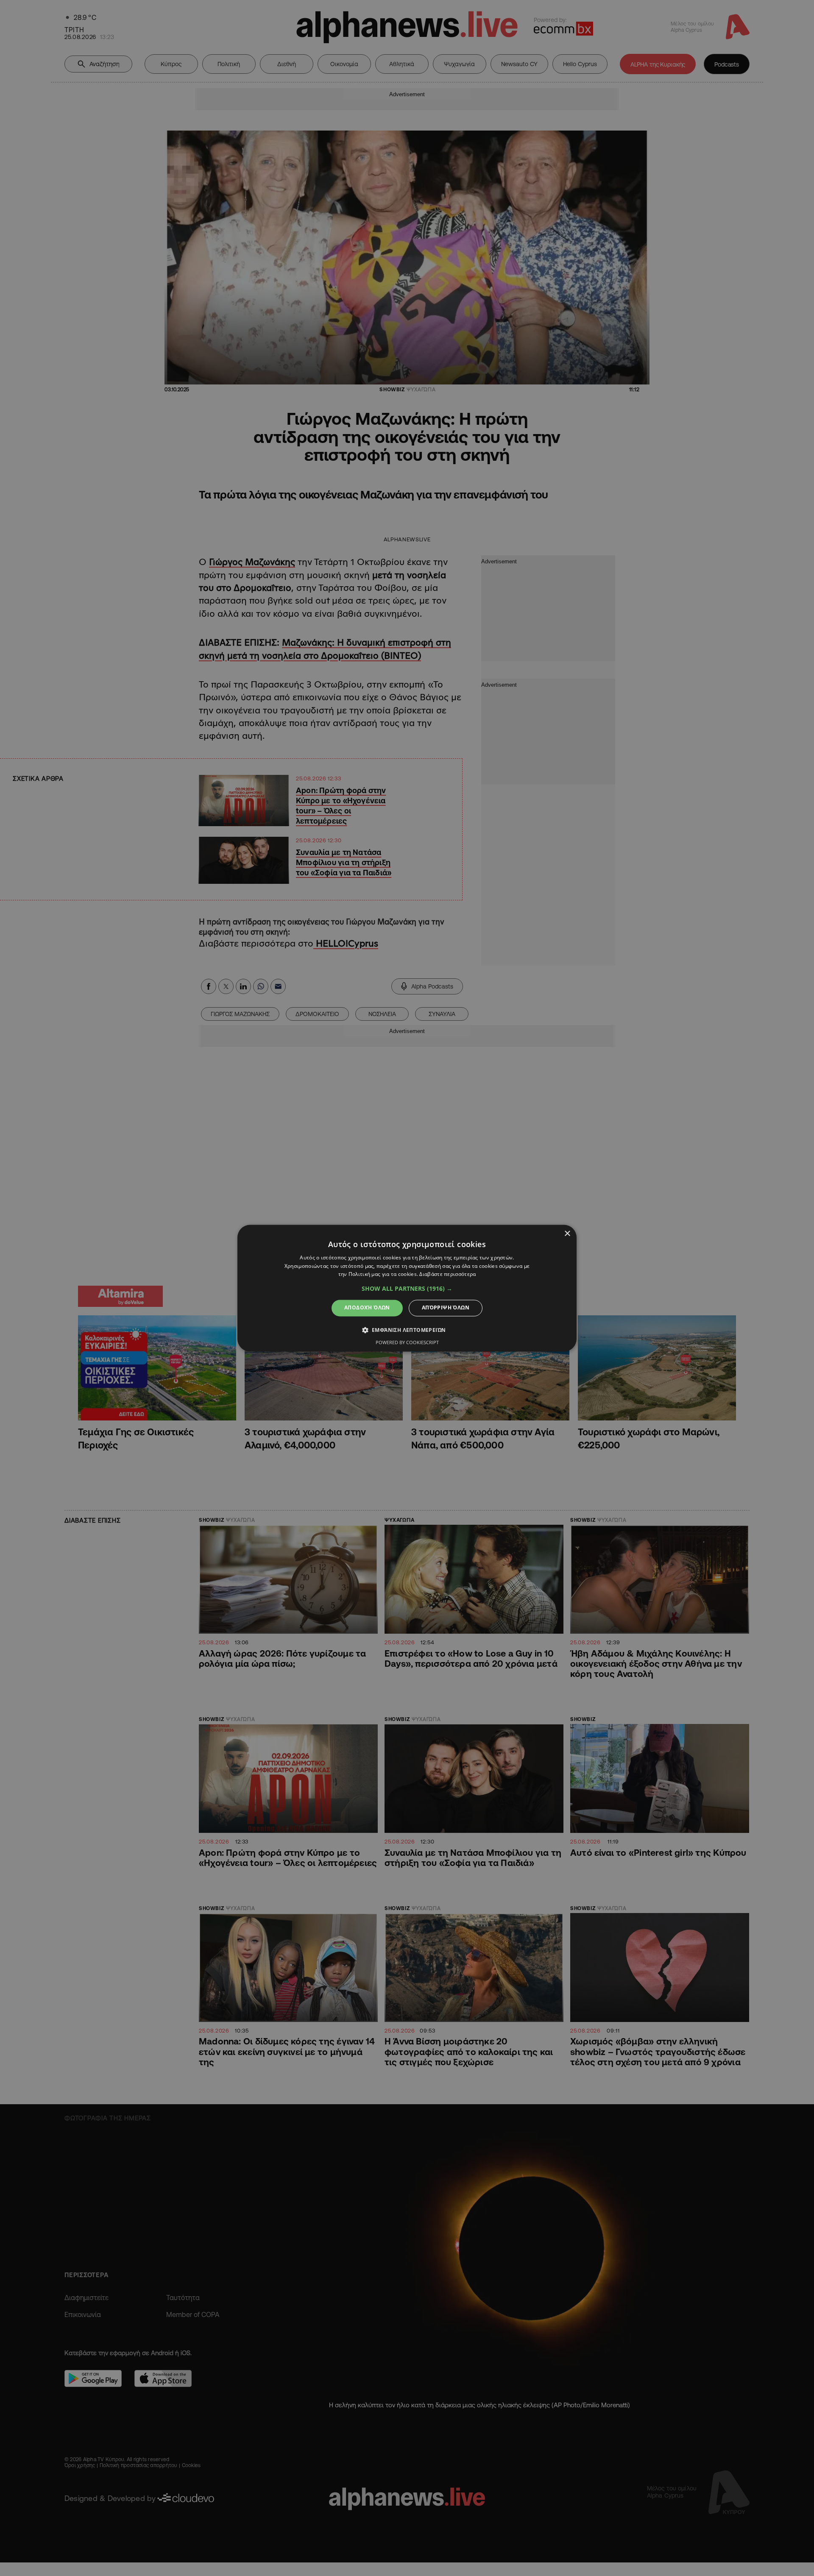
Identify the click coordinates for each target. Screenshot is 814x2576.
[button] (407, 1289)
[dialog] (407, 1288)
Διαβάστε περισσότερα (447, 1274)
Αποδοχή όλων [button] (367, 1308)
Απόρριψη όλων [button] (446, 1308)
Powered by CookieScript (407, 1342)
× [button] (567, 1234)
